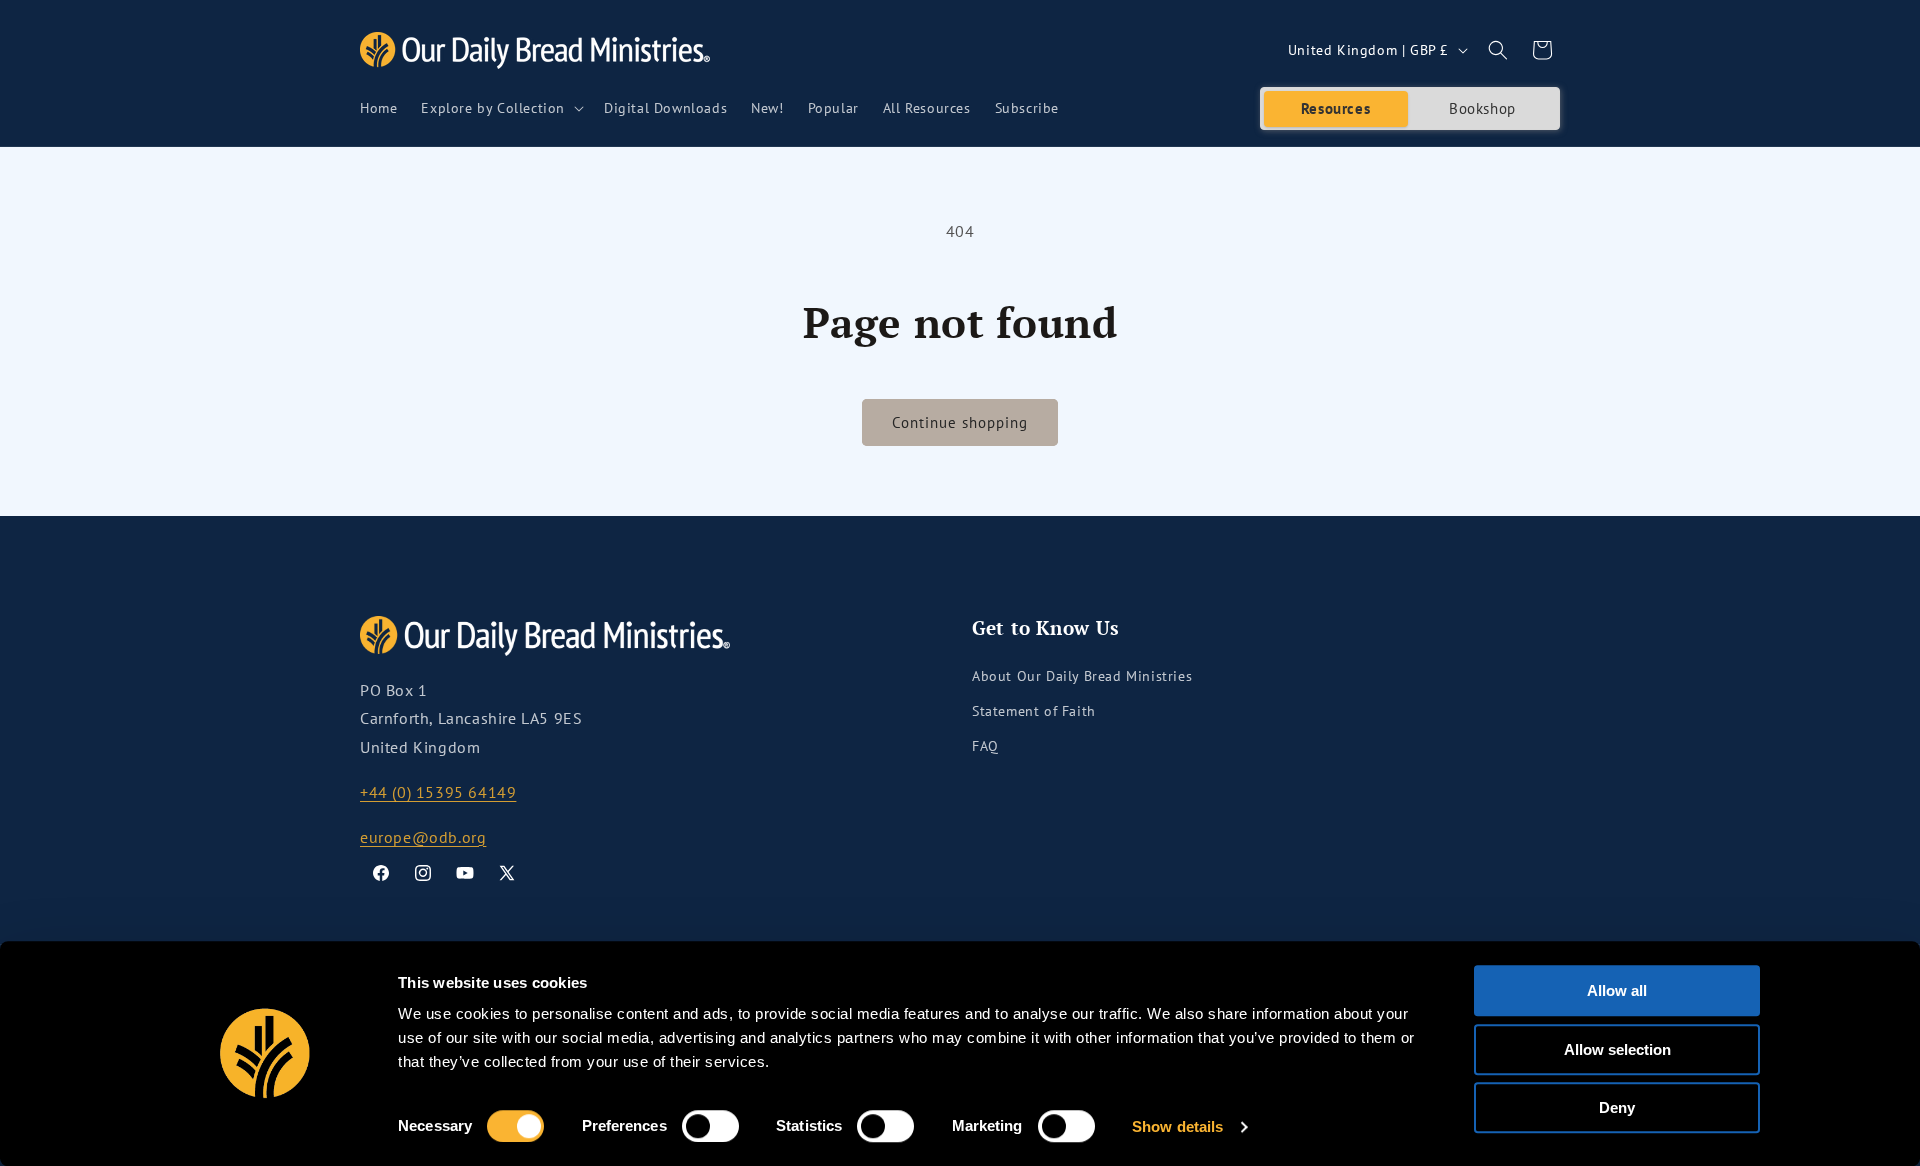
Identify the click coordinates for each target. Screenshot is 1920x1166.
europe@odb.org (423, 837)
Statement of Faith (1034, 711)
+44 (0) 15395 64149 (438, 792)
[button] (500, 108)
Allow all (1617, 990)
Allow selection (1617, 1049)
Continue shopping (960, 422)
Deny (1617, 1107)
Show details (1177, 1126)
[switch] (710, 1126)
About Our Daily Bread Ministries (1082, 676)
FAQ (985, 746)
